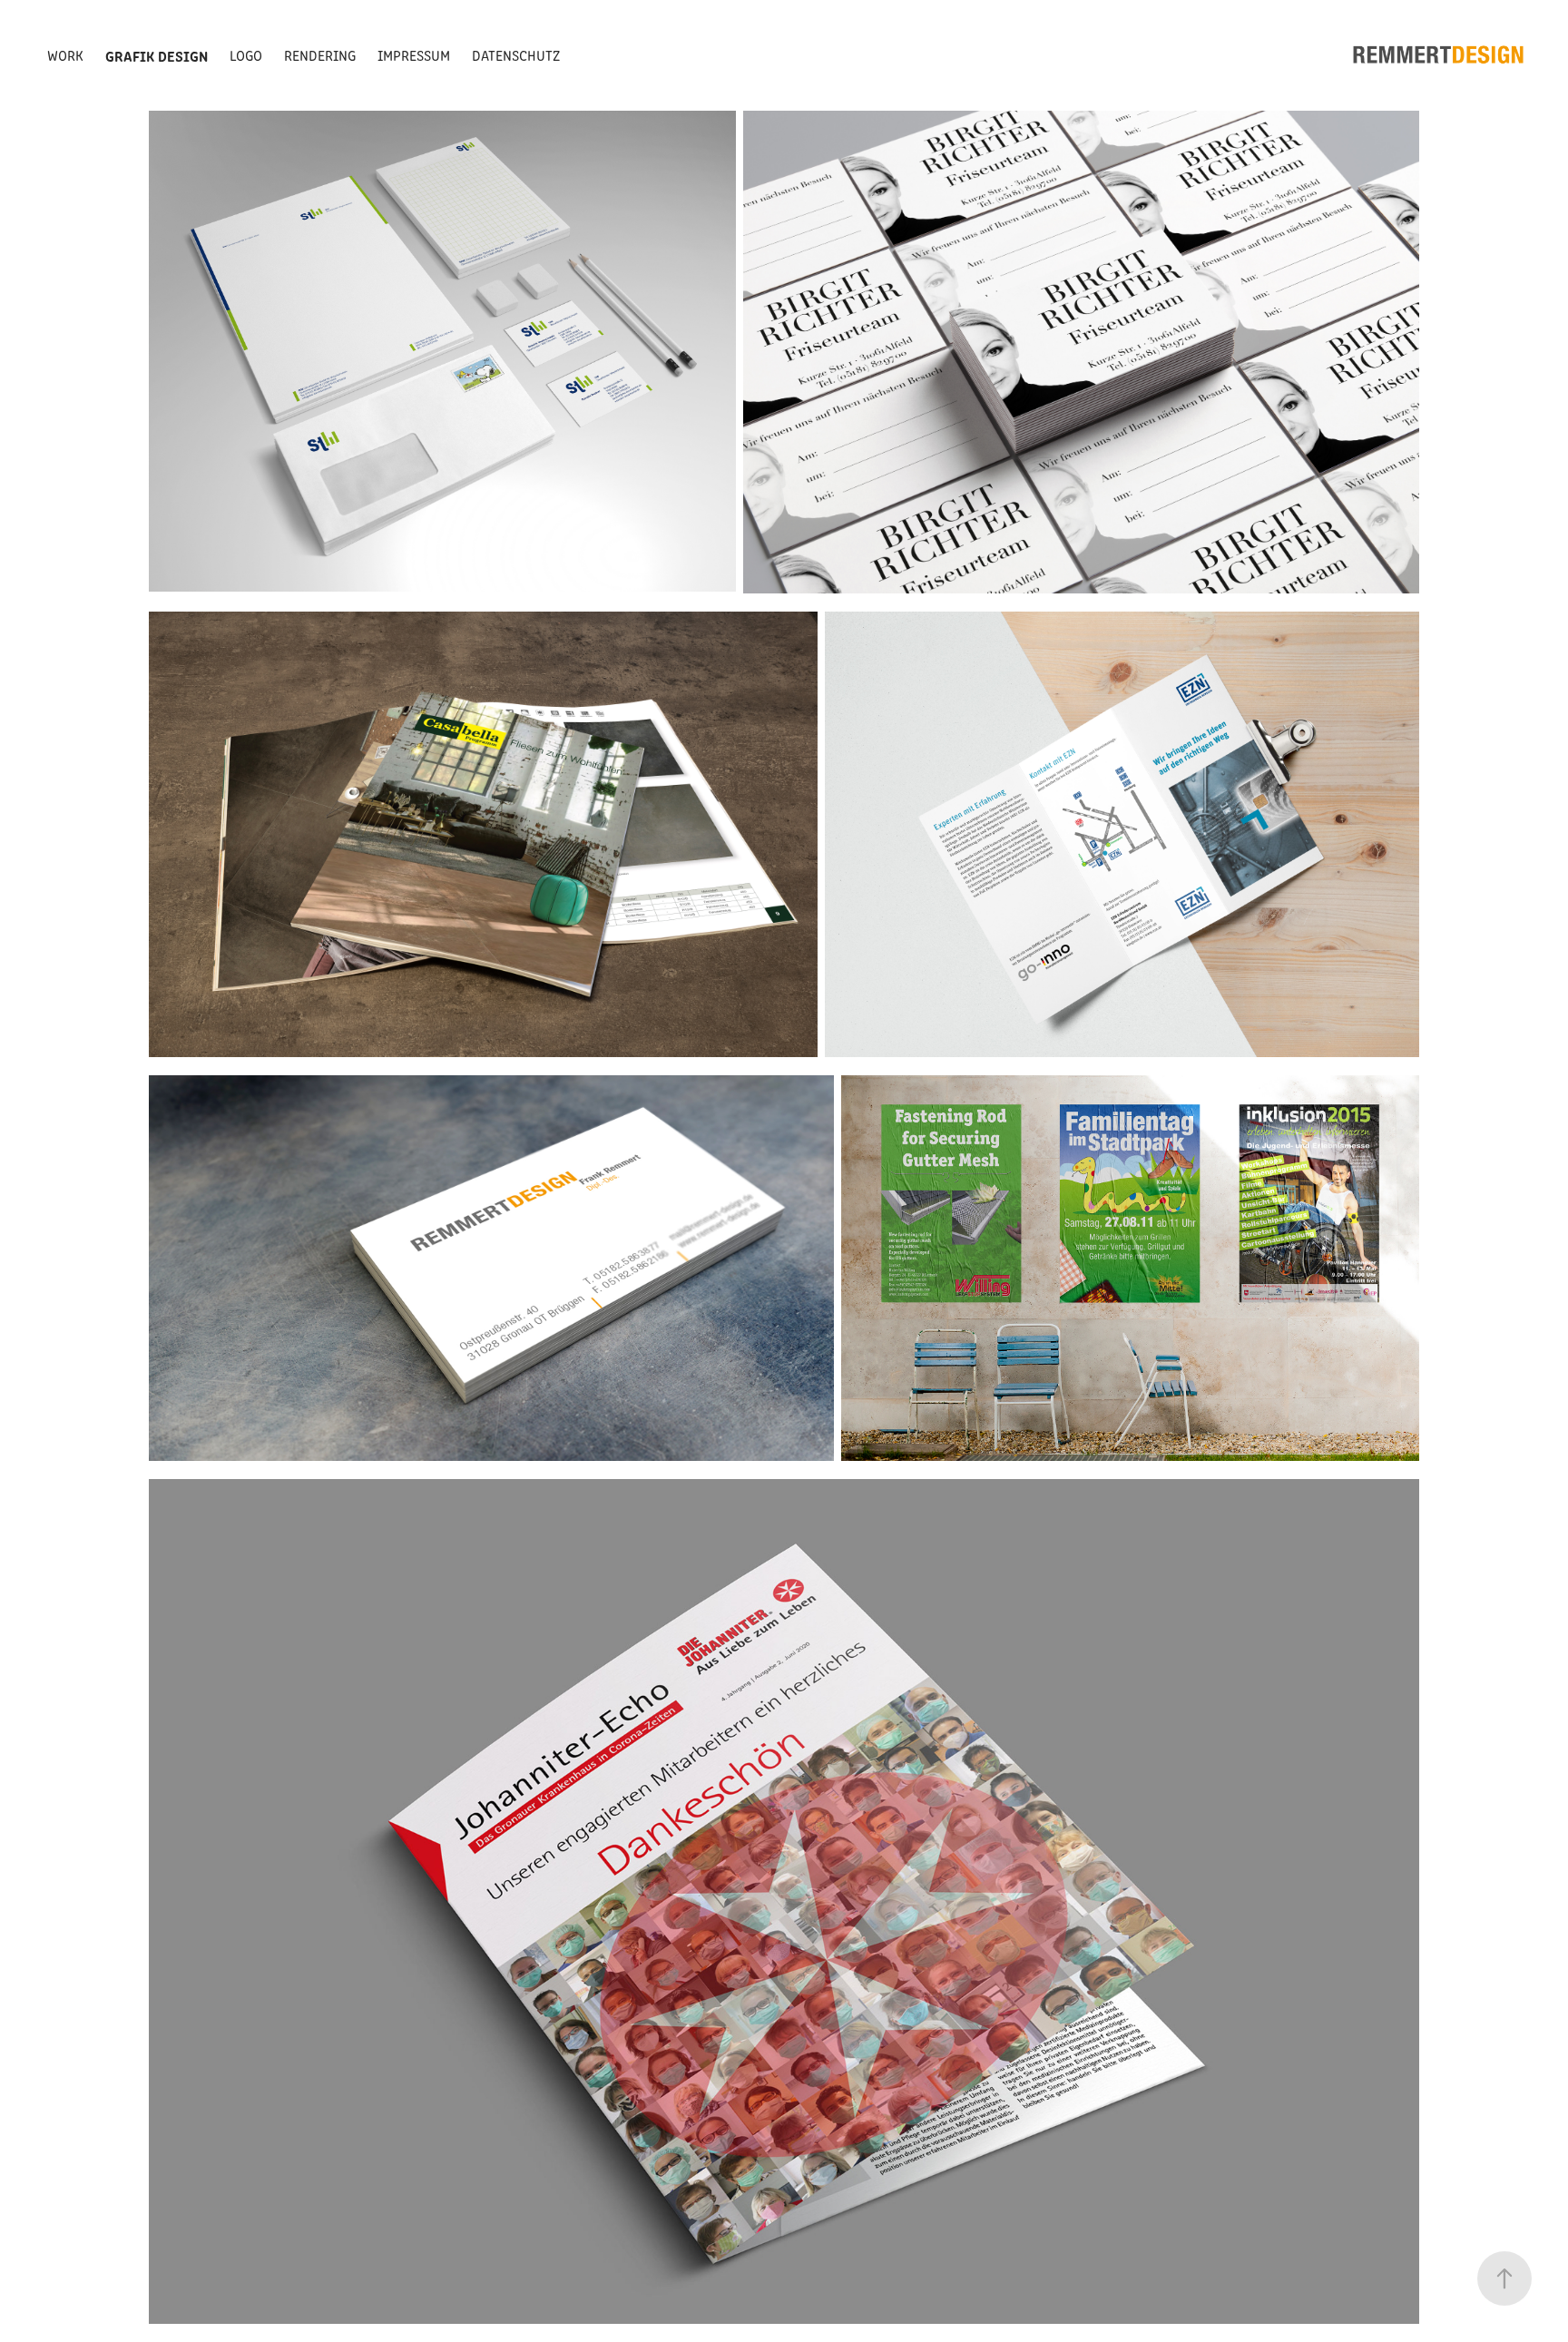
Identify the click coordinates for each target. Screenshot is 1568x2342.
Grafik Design (157, 55)
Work (65, 55)
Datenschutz (516, 55)
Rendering (320, 55)
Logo (246, 55)
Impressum (414, 55)
